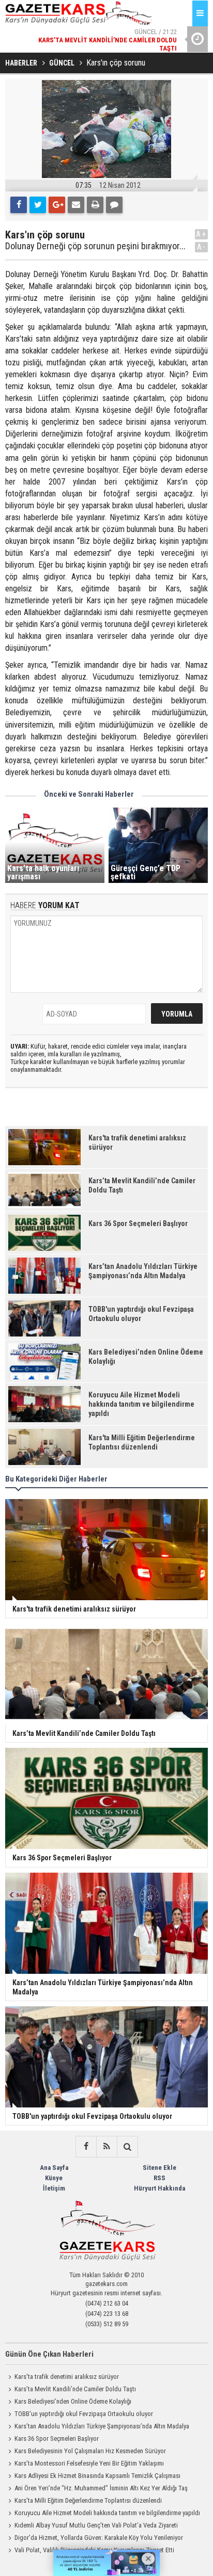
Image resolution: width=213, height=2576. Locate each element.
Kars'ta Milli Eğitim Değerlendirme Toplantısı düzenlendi (88, 2500)
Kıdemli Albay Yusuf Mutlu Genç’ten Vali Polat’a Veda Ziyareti (96, 2525)
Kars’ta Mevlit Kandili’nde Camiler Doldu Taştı (75, 2389)
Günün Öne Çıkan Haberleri (49, 2354)
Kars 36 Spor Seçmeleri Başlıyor (57, 2438)
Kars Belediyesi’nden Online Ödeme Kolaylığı (73, 2401)
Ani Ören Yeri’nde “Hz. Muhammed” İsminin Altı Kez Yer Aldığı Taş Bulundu (96, 2489)
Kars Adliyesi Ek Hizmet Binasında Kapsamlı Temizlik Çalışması (97, 2476)
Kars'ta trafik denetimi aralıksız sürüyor (67, 2377)
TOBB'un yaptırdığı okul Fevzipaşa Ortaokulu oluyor (84, 2414)
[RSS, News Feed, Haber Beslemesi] (106, 2147)
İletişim (54, 2188)
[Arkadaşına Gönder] (76, 205)
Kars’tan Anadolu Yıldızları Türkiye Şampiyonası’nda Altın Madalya (102, 2426)
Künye (54, 2178)
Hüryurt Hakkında (159, 2188)
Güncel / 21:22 (108, 40)
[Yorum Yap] (114, 205)
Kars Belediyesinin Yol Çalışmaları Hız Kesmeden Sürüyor (90, 2451)
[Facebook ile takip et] (86, 2147)
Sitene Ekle (159, 2168)
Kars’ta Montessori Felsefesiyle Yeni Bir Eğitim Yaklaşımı (89, 2463)
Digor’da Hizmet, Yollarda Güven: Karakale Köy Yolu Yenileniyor (99, 2538)
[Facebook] (19, 205)
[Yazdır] (95, 205)
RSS (159, 2178)
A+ (201, 234)
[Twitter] (38, 205)
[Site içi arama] (127, 2147)
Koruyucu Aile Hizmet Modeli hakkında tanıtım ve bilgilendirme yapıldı (107, 2513)
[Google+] (57, 205)
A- (202, 247)
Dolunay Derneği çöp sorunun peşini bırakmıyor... (95, 246)
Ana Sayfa (54, 2168)
